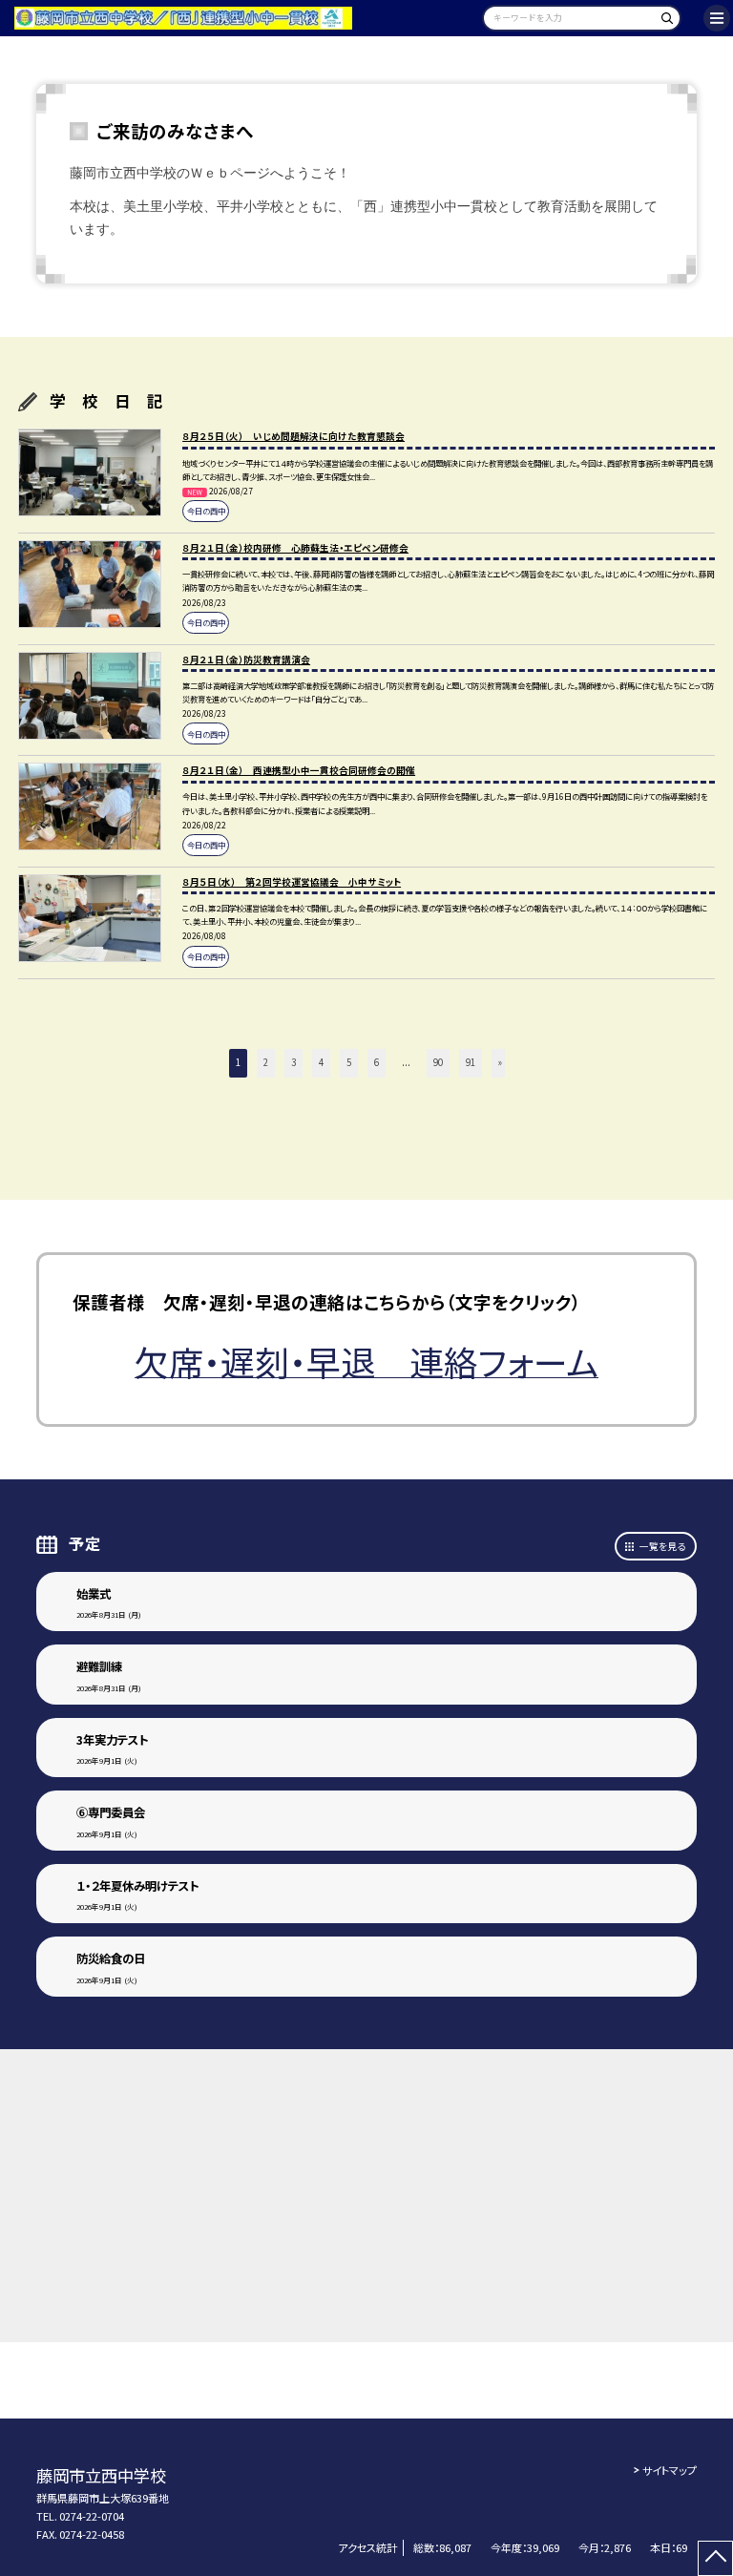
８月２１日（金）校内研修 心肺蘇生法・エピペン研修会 (295, 548)
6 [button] (377, 1062)
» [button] (500, 1062)
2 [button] (266, 1062)
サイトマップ (670, 2470)
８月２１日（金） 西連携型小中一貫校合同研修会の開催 (299, 770)
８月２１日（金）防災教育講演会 (246, 660)
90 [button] (438, 1062)
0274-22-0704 (92, 2516)
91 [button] (471, 1062)
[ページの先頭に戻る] (715, 2558)
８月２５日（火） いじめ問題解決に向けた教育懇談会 (293, 436)
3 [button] (293, 1062)
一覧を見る (662, 1546)
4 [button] (321, 1062)
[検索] (664, 21)
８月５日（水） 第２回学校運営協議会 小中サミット (292, 882)
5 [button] (349, 1062)
